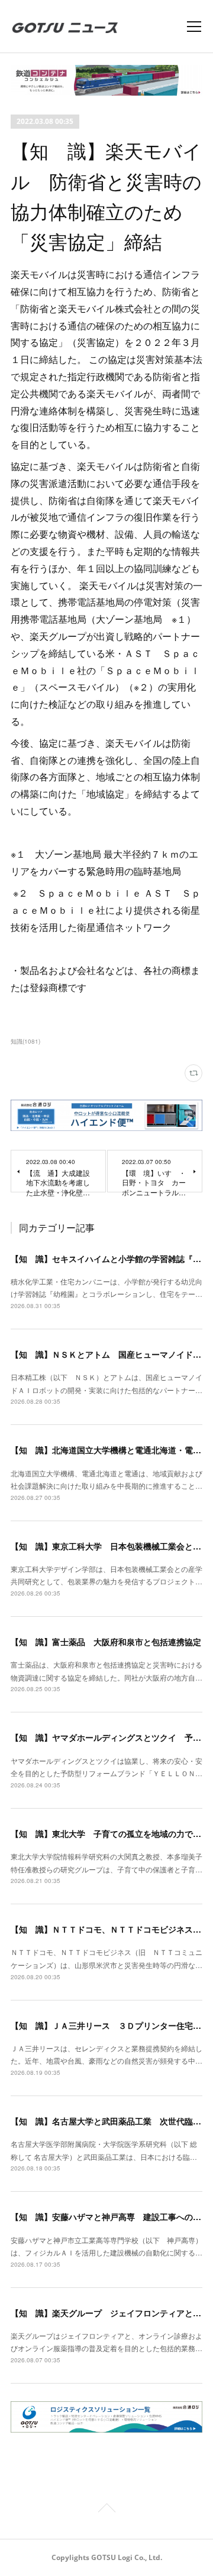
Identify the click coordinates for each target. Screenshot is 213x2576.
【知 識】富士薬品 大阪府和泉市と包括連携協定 (106, 1642)
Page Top (106, 2510)
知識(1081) (25, 1041)
